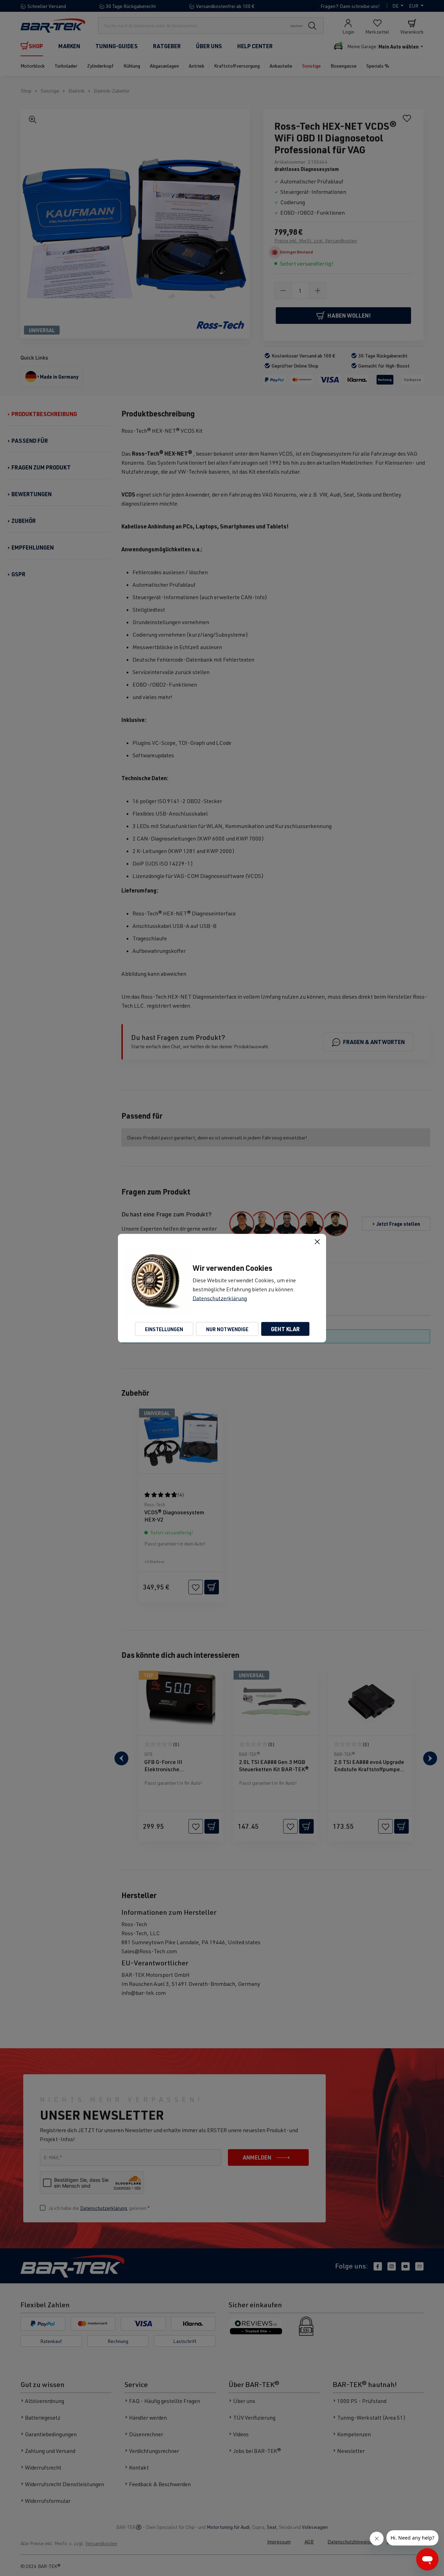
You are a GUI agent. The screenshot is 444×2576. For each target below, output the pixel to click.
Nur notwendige (227, 1329)
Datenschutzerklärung (220, 1298)
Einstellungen (164, 1329)
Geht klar (285, 1329)
